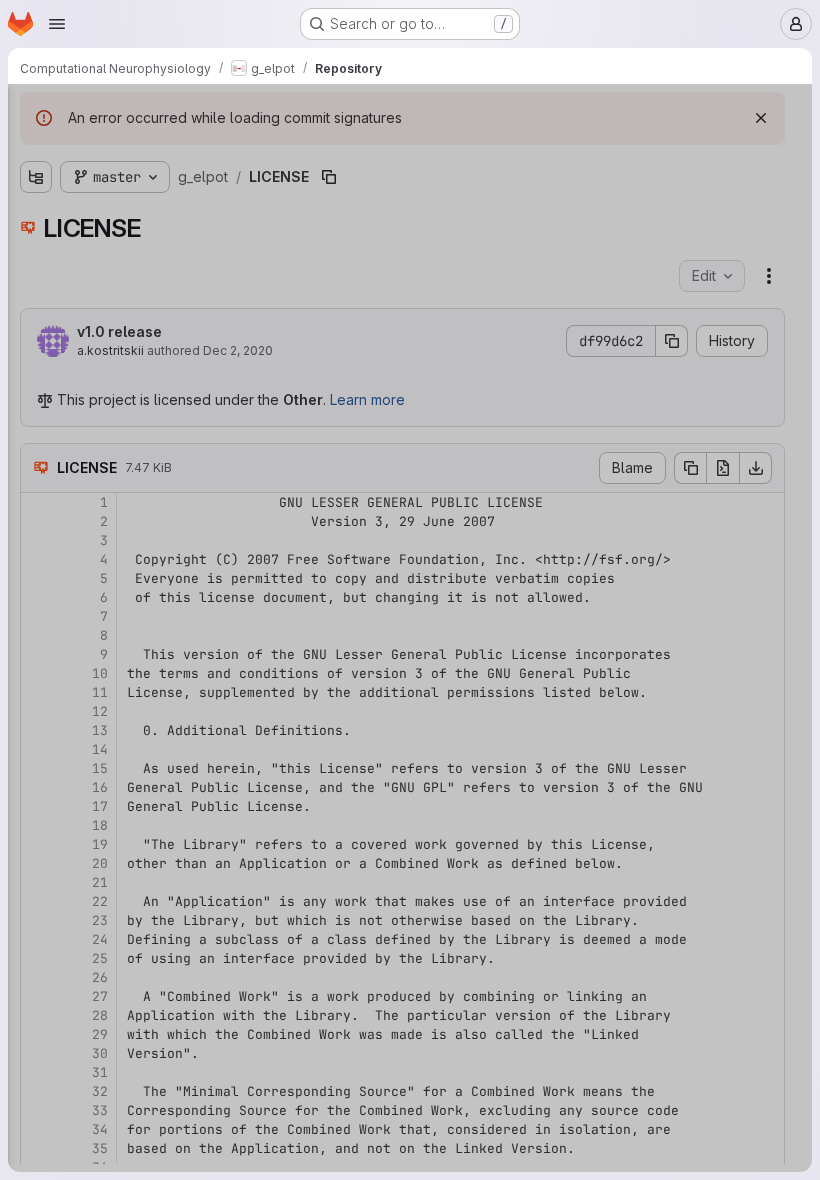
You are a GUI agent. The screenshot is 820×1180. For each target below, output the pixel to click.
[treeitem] (166, 187)
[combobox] (164, 151)
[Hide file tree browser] (36, 112)
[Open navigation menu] (57, 24)
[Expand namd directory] (36, 187)
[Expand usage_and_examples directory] (36, 219)
